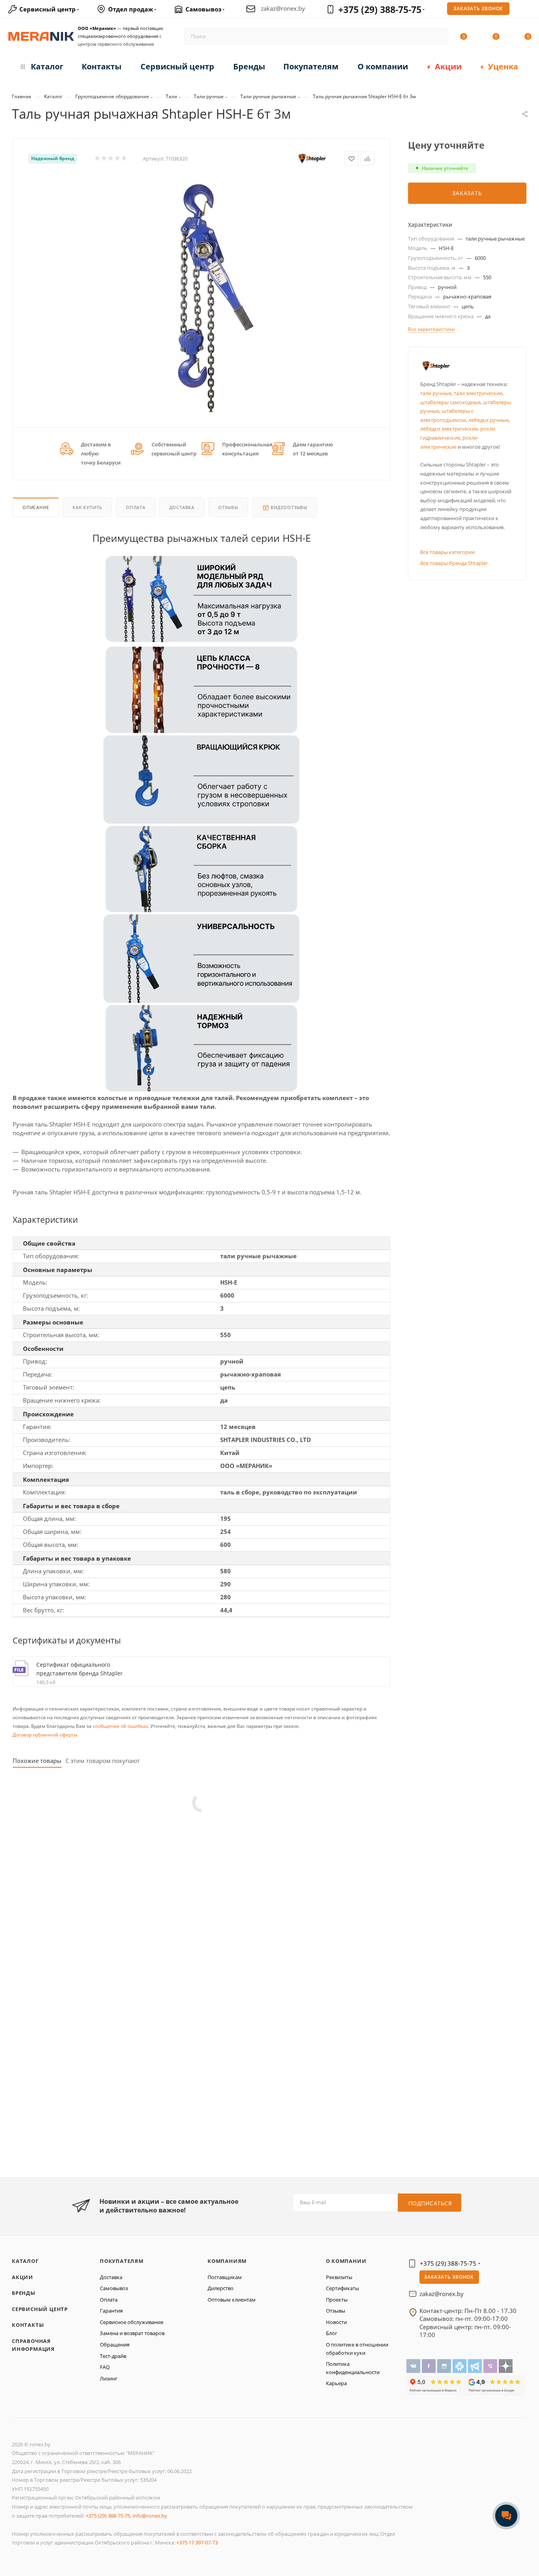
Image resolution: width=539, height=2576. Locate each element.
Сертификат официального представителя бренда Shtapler (80, 1669)
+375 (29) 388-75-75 (380, 9)
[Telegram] (476, 2365)
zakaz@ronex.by (283, 8)
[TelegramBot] (460, 2365)
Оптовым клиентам (232, 2300)
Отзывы (228, 507)
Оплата (136, 507)
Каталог (25, 2261)
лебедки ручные (488, 420)
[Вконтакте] (414, 2365)
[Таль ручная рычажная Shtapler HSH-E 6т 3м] (202, 294)
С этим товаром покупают (103, 1761)
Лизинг (109, 2378)
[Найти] (437, 36)
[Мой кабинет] (528, 10)
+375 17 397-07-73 (197, 2542)
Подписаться (430, 2203)
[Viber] (491, 2365)
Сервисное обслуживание (132, 2322)
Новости (336, 2322)
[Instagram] (445, 2365)
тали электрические (478, 393)
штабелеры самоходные (450, 402)
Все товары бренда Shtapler (454, 563)
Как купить (87, 507)
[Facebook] (430, 2365)
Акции (22, 2277)
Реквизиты (339, 2277)
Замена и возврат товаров (132, 2333)
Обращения (115, 2345)
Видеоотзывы (289, 507)
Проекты (337, 2300)
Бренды (24, 2293)
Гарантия (111, 2311)
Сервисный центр (40, 2309)
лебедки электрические (449, 429)
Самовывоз (114, 2288)
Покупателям (122, 2261)
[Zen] (506, 2365)
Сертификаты (342, 2288)
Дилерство (221, 2288)
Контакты (28, 2325)
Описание (36, 507)
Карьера (336, 2383)
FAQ (105, 2367)
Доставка (182, 507)
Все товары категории (447, 552)
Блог (332, 2333)
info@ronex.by (150, 2516)
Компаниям (227, 2261)
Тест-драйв (113, 2356)
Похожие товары (37, 1761)
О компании (346, 2261)
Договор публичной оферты (45, 1735)
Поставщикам (225, 2277)
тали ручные (436, 393)
